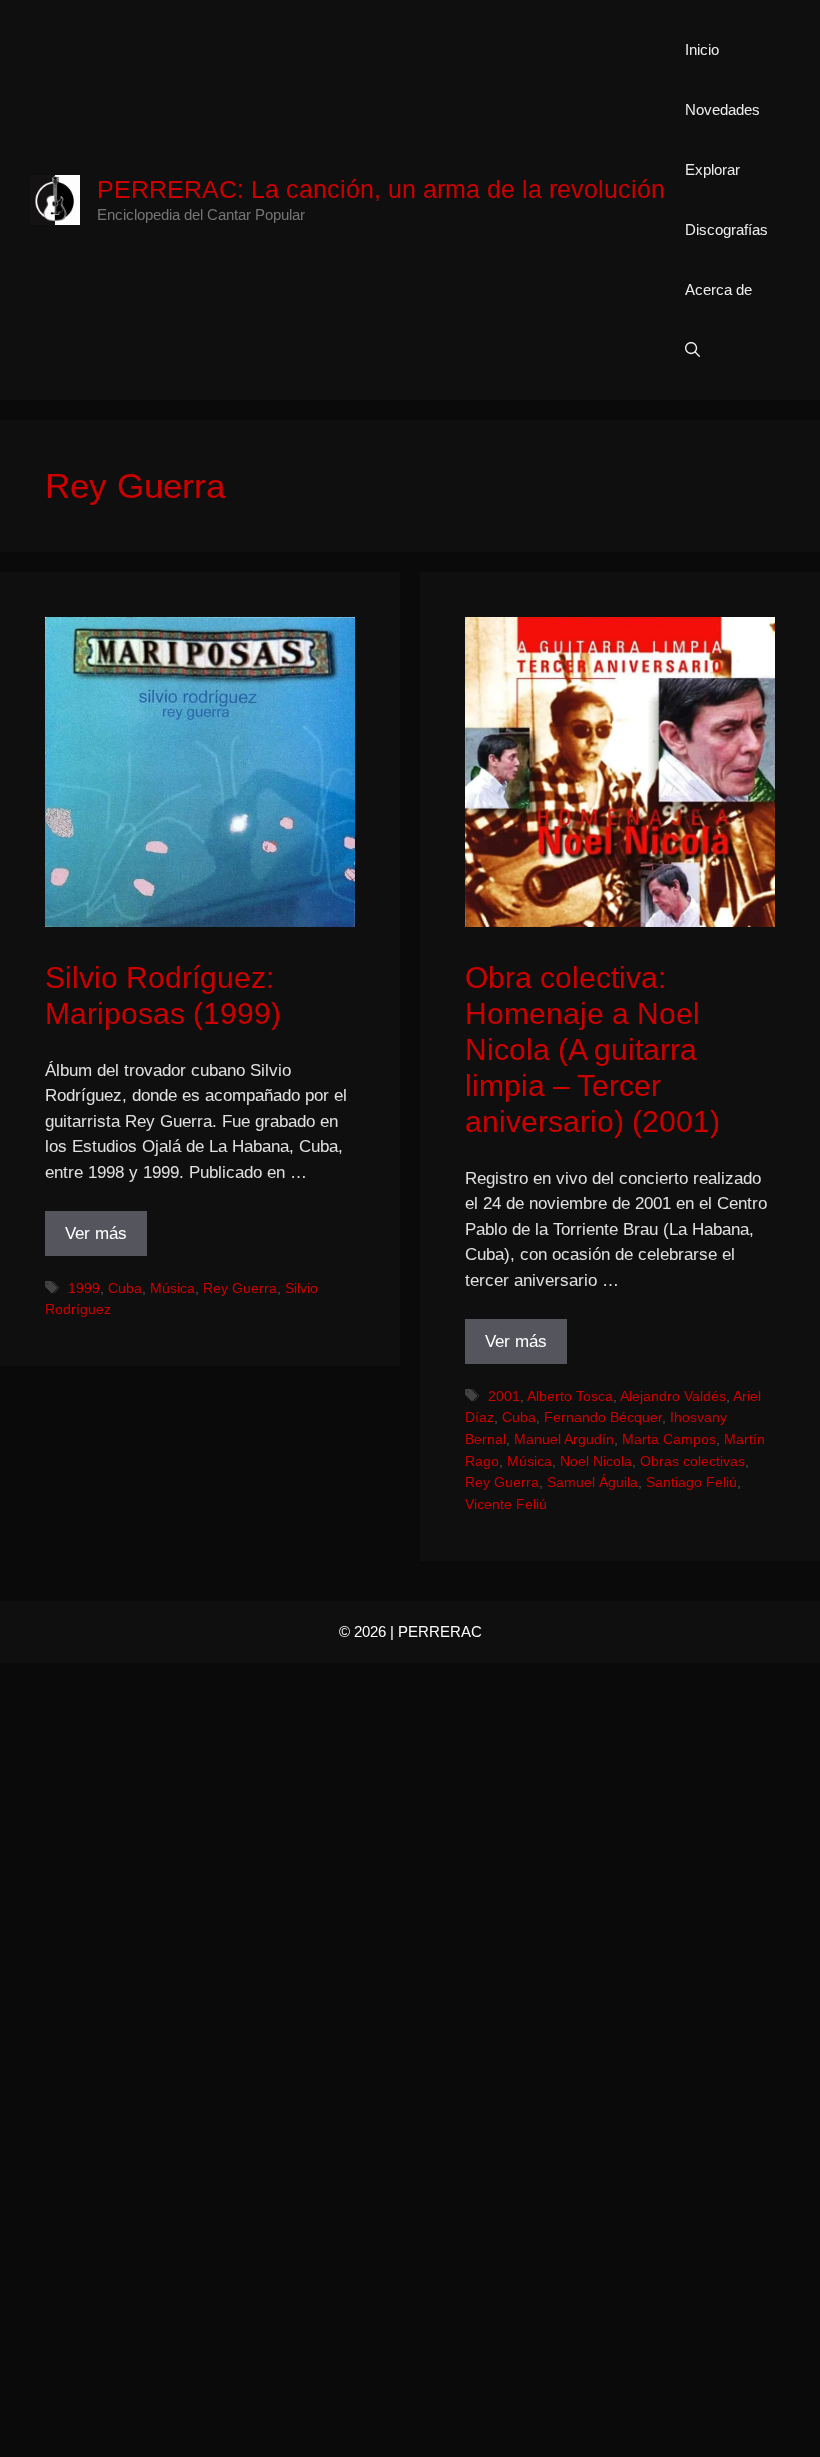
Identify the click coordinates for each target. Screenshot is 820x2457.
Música (172, 1288)
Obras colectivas (692, 1461)
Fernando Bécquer (603, 1417)
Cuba (125, 1288)
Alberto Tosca (570, 1396)
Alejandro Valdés (673, 1396)
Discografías (726, 229)
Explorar (712, 169)
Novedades (722, 109)
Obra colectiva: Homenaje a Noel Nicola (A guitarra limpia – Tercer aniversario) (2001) (592, 1049)
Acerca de (718, 289)
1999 (84, 1288)
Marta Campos (669, 1439)
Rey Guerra (240, 1288)
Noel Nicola (596, 1461)
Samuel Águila (592, 1482)
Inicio (702, 49)
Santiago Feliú (691, 1482)
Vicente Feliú (506, 1504)
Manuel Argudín (564, 1439)
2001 (504, 1396)
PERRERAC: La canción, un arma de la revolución (381, 189)
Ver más (96, 1233)
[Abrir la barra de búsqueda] (692, 350)
